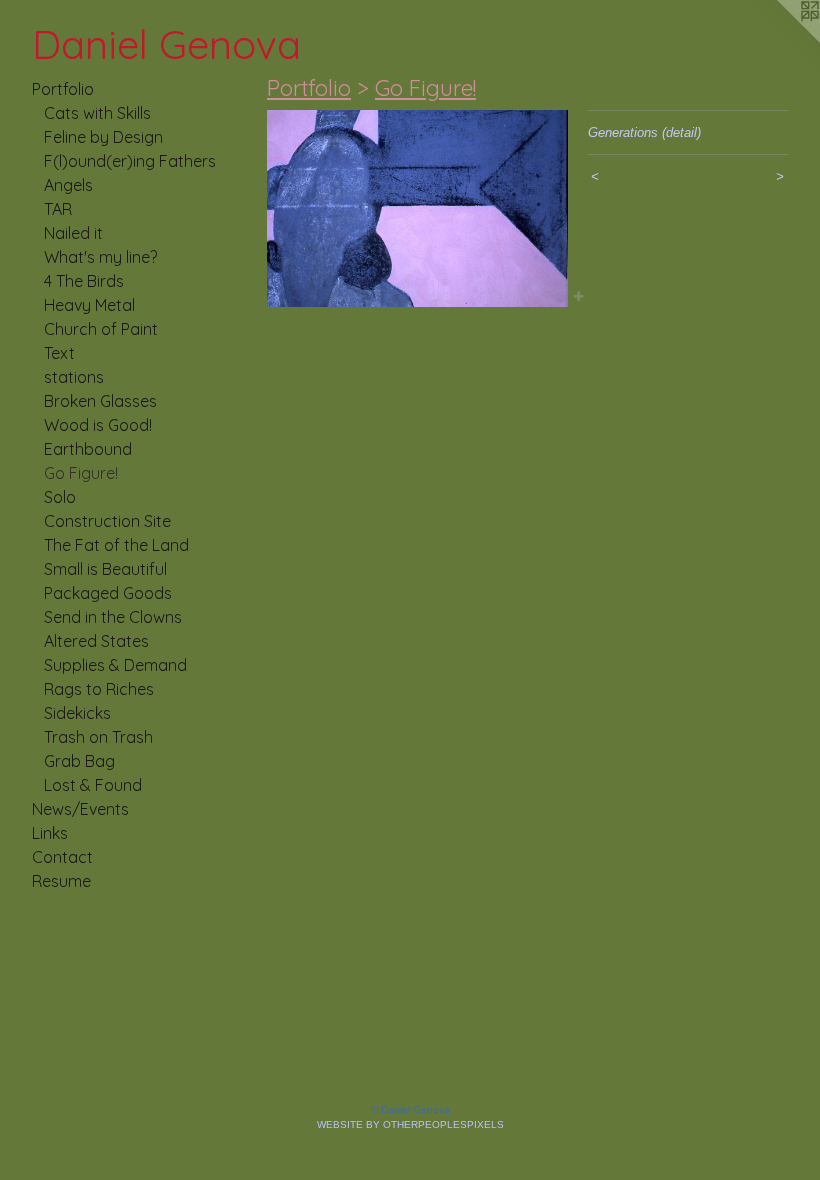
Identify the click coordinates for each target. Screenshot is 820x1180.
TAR (58, 209)
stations (74, 377)
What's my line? (100, 257)
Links (50, 833)
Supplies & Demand (115, 665)
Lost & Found (93, 785)
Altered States (96, 641)
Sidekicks (77, 713)
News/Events (80, 809)
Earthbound (88, 449)
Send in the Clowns (113, 617)
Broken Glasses (100, 401)
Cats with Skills (97, 113)
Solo (60, 497)
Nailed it (73, 233)
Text (59, 353)
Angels (68, 185)
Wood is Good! (98, 425)
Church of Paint (101, 329)
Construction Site (107, 521)
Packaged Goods (108, 593)
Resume (61, 881)
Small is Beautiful (105, 569)
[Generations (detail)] (417, 208)
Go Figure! (81, 473)
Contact (62, 857)
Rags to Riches (99, 689)
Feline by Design (103, 137)
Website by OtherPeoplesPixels (410, 1124)
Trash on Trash (98, 737)
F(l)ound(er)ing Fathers (130, 161)
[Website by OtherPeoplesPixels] (780, 40)
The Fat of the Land (116, 545)
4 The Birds (84, 281)
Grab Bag (79, 761)
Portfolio (63, 89)
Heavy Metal (89, 305)
